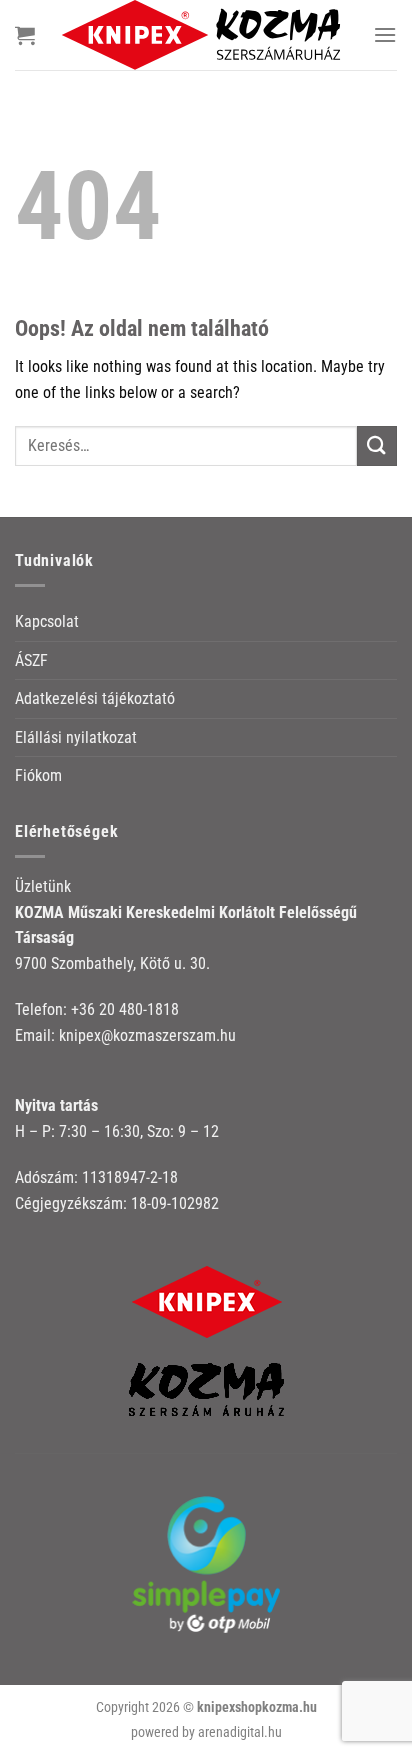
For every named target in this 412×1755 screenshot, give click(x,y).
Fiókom (38, 775)
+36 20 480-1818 (125, 1009)
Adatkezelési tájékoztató (95, 698)
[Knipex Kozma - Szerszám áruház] (204, 35)
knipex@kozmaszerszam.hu (147, 1035)
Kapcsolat (47, 621)
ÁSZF (31, 660)
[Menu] (385, 34)
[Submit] (377, 445)
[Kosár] (25, 35)
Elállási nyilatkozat (76, 737)
